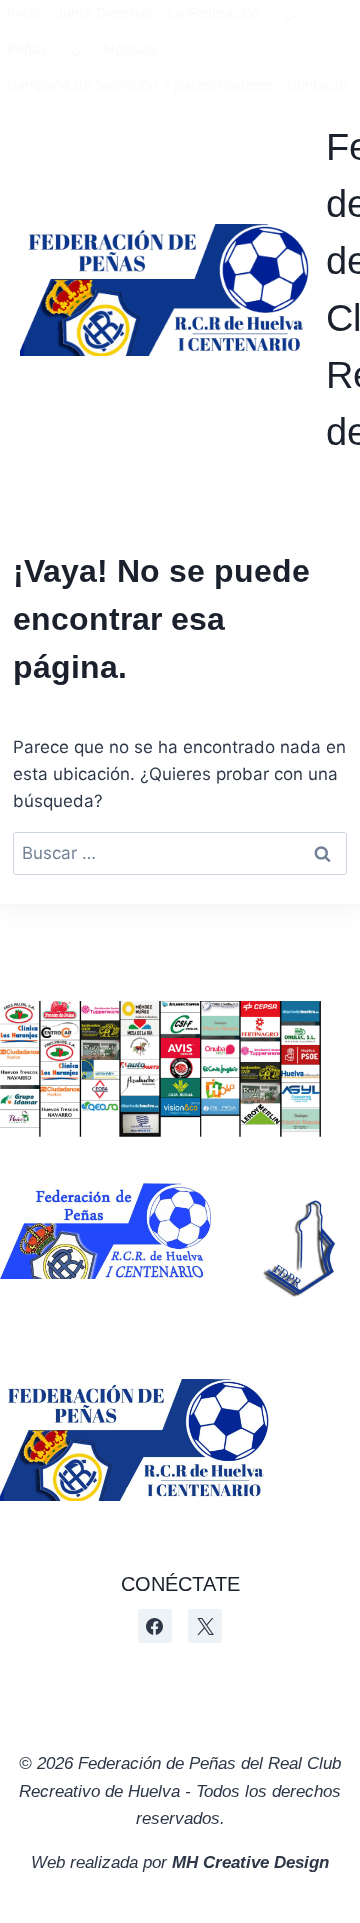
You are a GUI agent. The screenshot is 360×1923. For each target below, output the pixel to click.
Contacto (317, 84)
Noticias (130, 48)
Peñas (27, 48)
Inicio (24, 12)
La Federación (214, 12)
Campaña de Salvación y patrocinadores (140, 84)
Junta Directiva (104, 12)
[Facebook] (155, 1626)
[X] (205, 1626)
